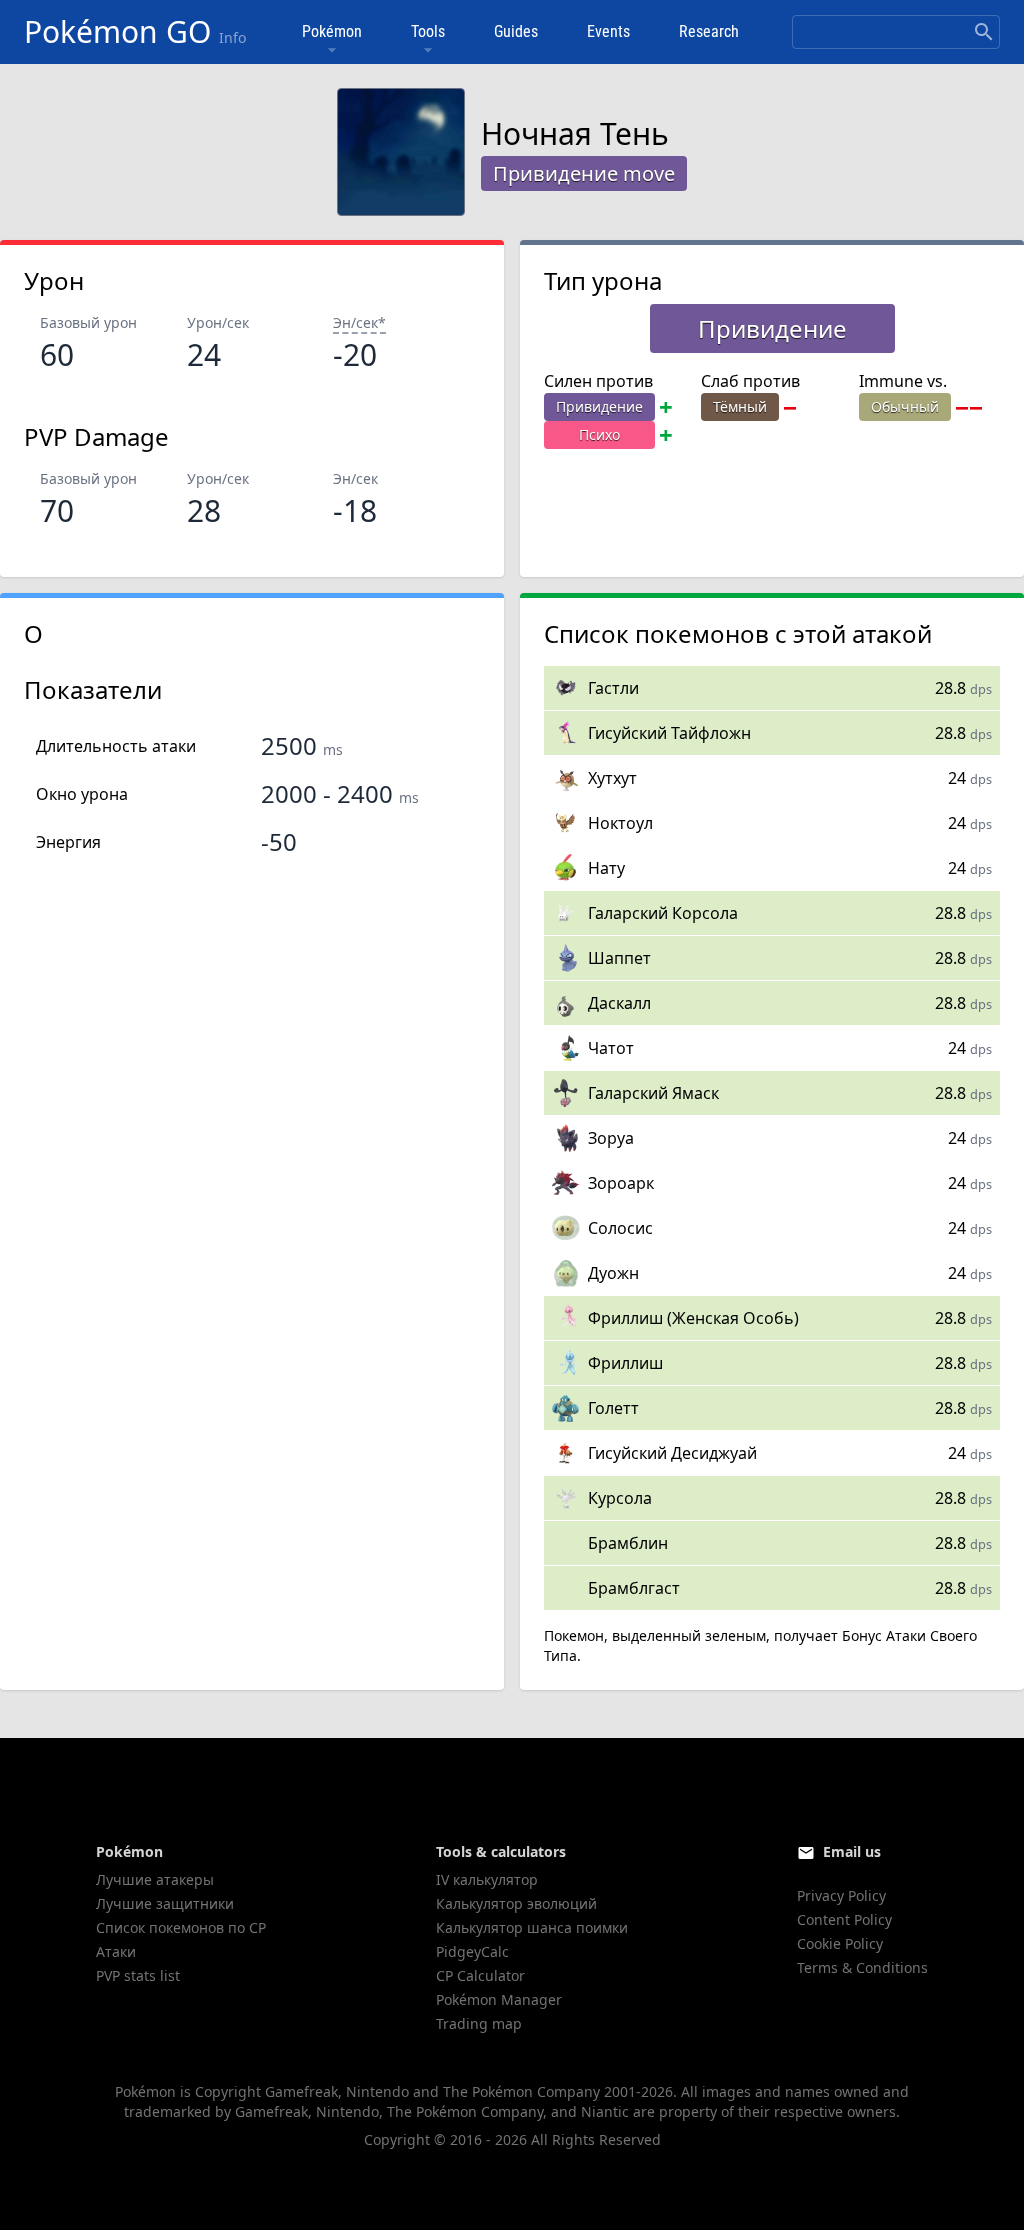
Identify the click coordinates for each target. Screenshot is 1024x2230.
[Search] (984, 32)
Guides (516, 31)
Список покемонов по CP (181, 1927)
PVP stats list (138, 1975)
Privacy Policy (841, 1895)
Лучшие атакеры (155, 1879)
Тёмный (740, 406)
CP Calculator (480, 1975)
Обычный (905, 406)
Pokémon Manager (499, 1999)
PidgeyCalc (472, 1951)
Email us (852, 1851)
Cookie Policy (840, 1943)
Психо (599, 434)
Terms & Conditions (862, 1967)
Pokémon (332, 31)
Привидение (599, 406)
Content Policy (844, 1919)
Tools (428, 31)
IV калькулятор (487, 1879)
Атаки (116, 1951)
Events (608, 31)
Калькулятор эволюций (516, 1903)
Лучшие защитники (165, 1903)
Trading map (479, 2023)
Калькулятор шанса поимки (532, 1927)
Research (709, 31)
